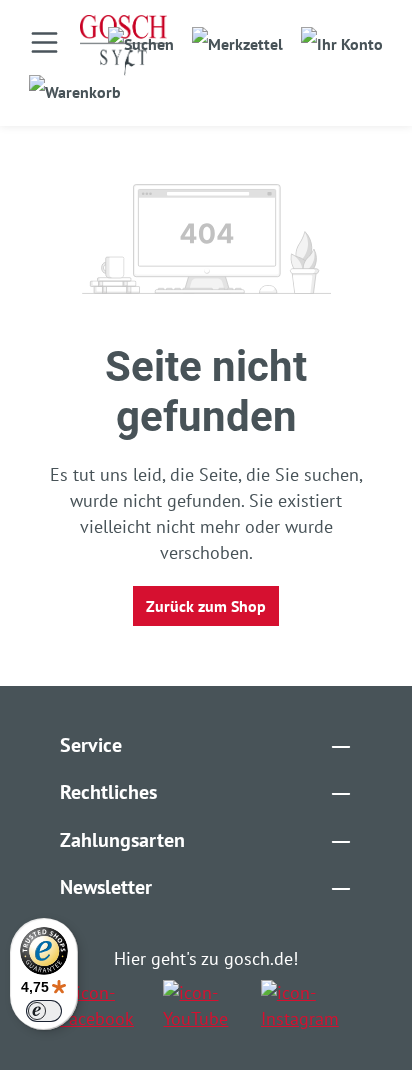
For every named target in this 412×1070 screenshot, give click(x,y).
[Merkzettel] (237, 38)
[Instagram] (306, 1006)
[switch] (44, 1011)
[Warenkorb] (75, 86)
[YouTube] (204, 1006)
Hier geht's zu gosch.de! (206, 958)
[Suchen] (141, 38)
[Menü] (44, 42)
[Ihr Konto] (342, 38)
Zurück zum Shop (206, 606)
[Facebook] (104, 1006)
